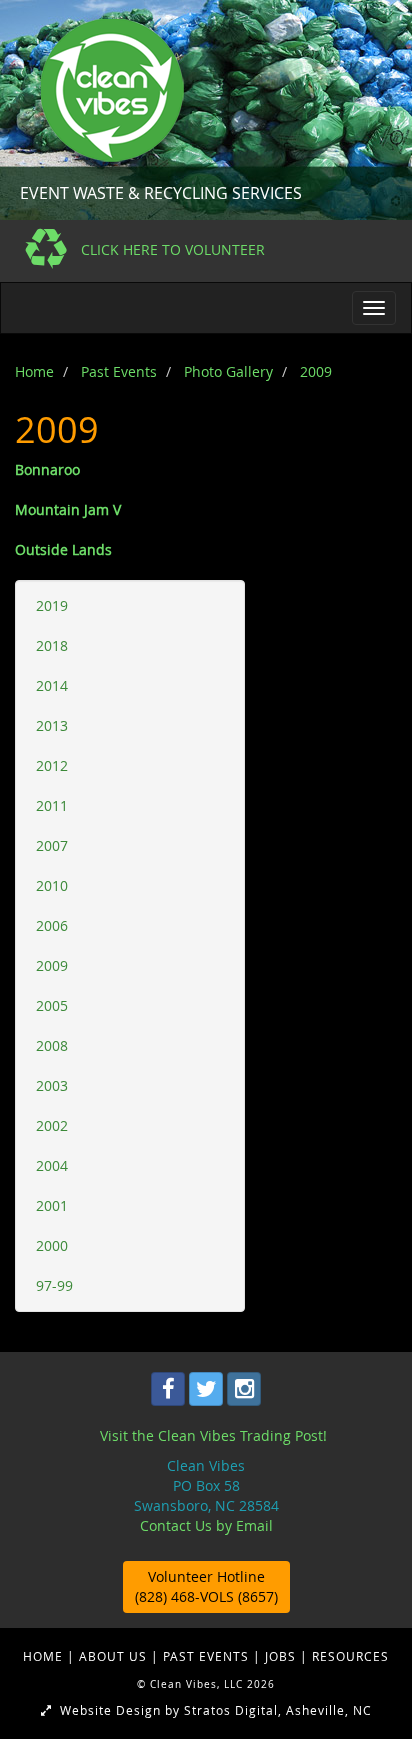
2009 (52, 965)
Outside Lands (63, 549)
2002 (52, 1125)
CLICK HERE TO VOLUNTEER (173, 249)
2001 (52, 1205)
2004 (52, 1165)
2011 (52, 805)
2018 (52, 645)
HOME (45, 1656)
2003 (52, 1085)
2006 (52, 925)
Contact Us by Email (206, 1525)
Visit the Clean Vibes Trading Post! (213, 1435)
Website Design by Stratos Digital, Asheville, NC (212, 1710)
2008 (52, 1045)
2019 (52, 605)
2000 (52, 1245)
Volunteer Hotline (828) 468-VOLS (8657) (206, 1586)
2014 (52, 685)
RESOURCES (350, 1656)
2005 (52, 1005)
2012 (52, 765)
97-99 (54, 1285)
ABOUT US (115, 1656)
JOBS (282, 1656)
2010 (52, 885)
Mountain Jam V (68, 509)
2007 (52, 845)
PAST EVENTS (208, 1656)
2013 (52, 725)
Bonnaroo (47, 469)
